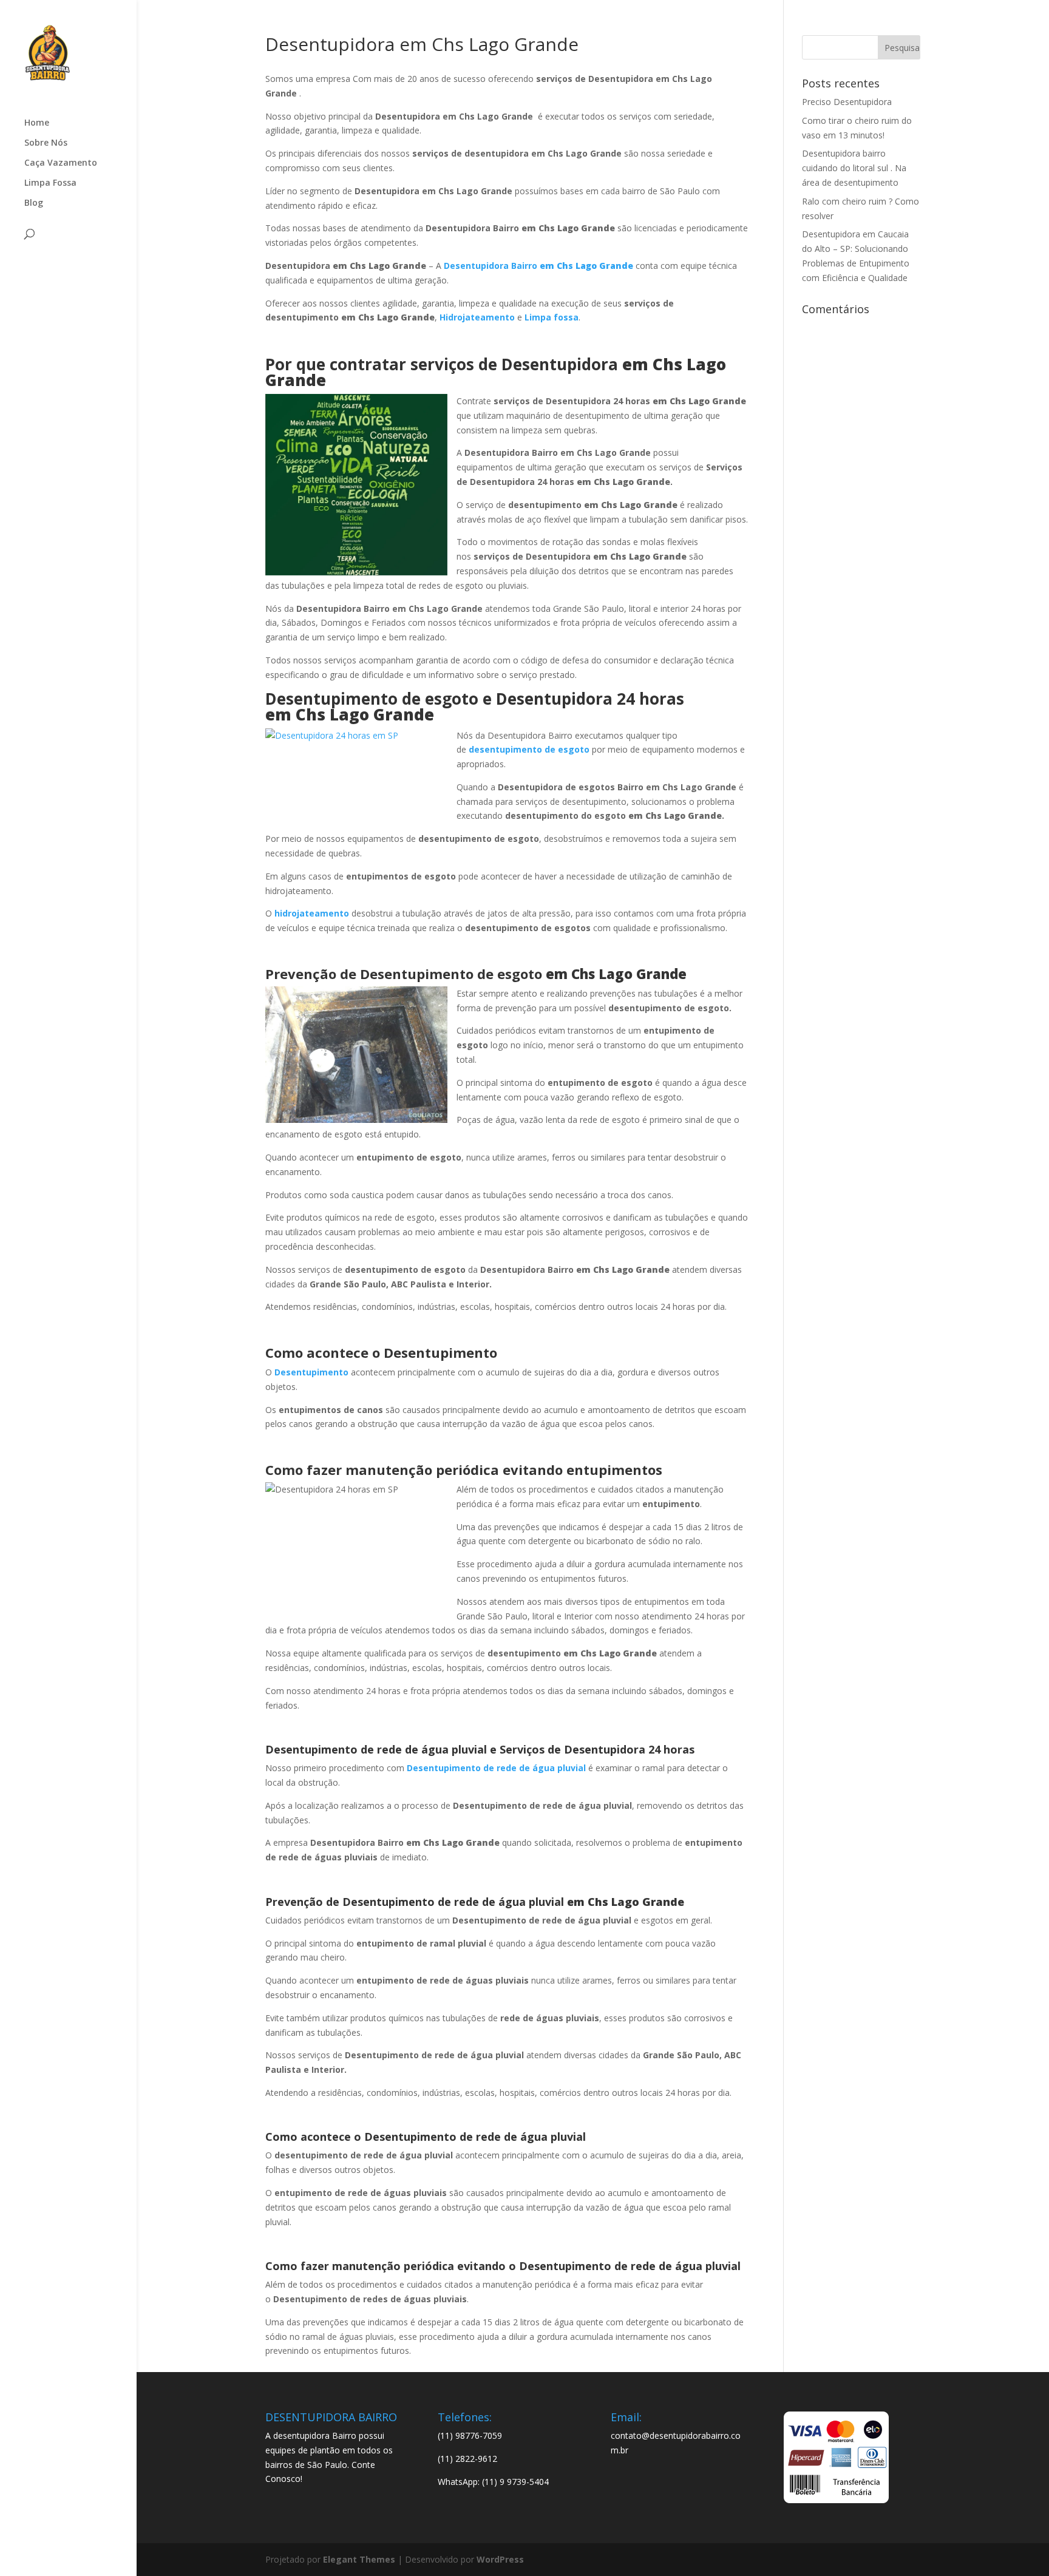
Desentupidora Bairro (538, 266)
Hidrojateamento (477, 317)
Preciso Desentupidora (847, 102)
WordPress (500, 2559)
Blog (34, 203)
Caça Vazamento (61, 163)
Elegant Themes (359, 2559)
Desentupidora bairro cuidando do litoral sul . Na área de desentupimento (854, 168)
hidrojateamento (312, 913)
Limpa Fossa (50, 183)
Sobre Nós (46, 143)
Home (37, 123)
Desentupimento (311, 1372)
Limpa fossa (552, 317)
